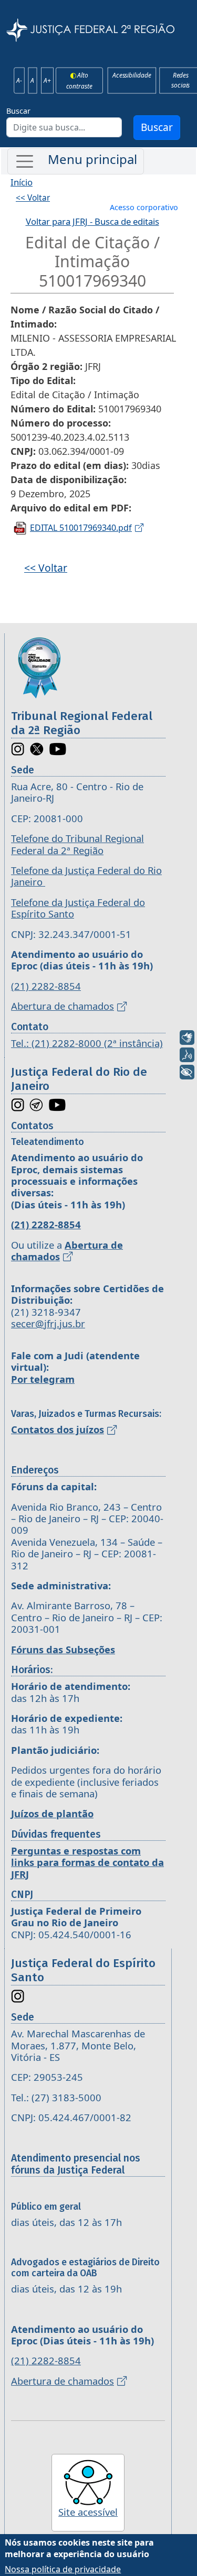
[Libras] (187, 1038)
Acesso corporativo (144, 207)
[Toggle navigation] (76, 161)
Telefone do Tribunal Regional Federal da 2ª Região (77, 844)
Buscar (18, 111)
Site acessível (88, 2512)
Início (22, 182)
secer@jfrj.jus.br (48, 1323)
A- (19, 80)
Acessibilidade (132, 75)
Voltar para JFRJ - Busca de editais (92, 221)
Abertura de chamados (63, 1006)
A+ (47, 80)
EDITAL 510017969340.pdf (81, 528)
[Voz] (187, 1055)
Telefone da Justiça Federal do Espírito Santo (78, 908)
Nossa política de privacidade (63, 2569)
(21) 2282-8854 (46, 986)
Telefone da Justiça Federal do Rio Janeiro (86, 876)
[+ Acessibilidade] (187, 1072)
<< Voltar (33, 198)
